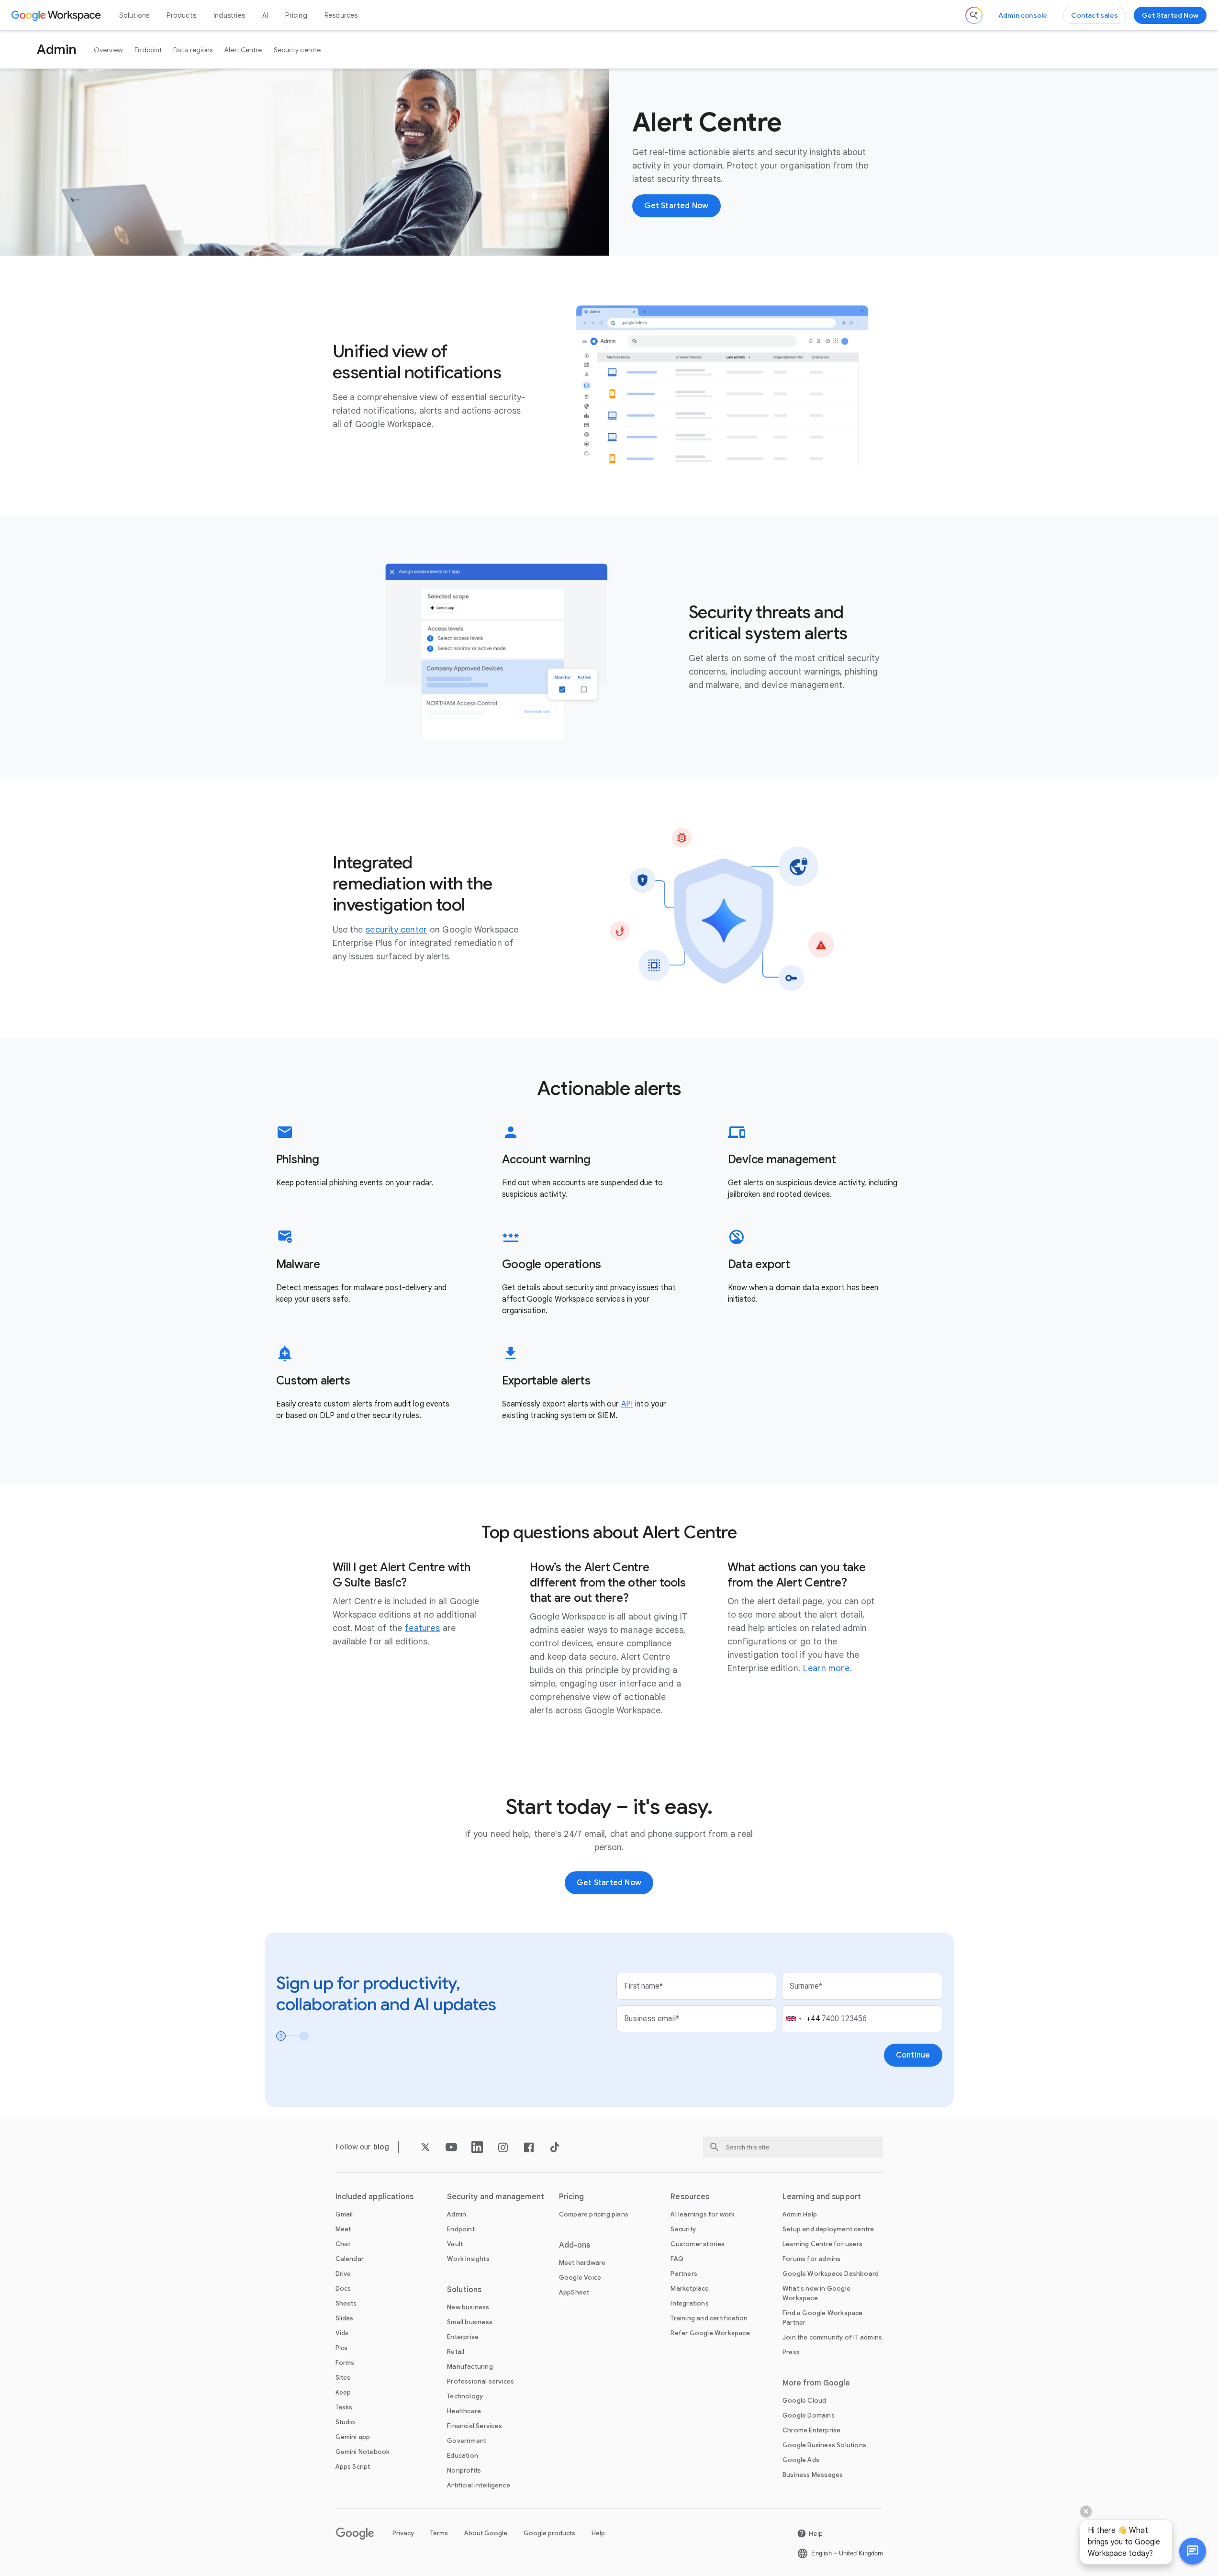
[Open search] (974, 15)
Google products (549, 2533)
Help (598, 2533)
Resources (341, 15)
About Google (486, 2533)
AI (265, 15)
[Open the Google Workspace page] (57, 15)
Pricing (296, 15)
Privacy (403, 2533)
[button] (1193, 2551)
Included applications (375, 2197)
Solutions (134, 15)
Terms (439, 2533)
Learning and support (822, 2197)
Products (181, 15)
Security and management (496, 2197)
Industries (229, 15)
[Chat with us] (1193, 2551)
